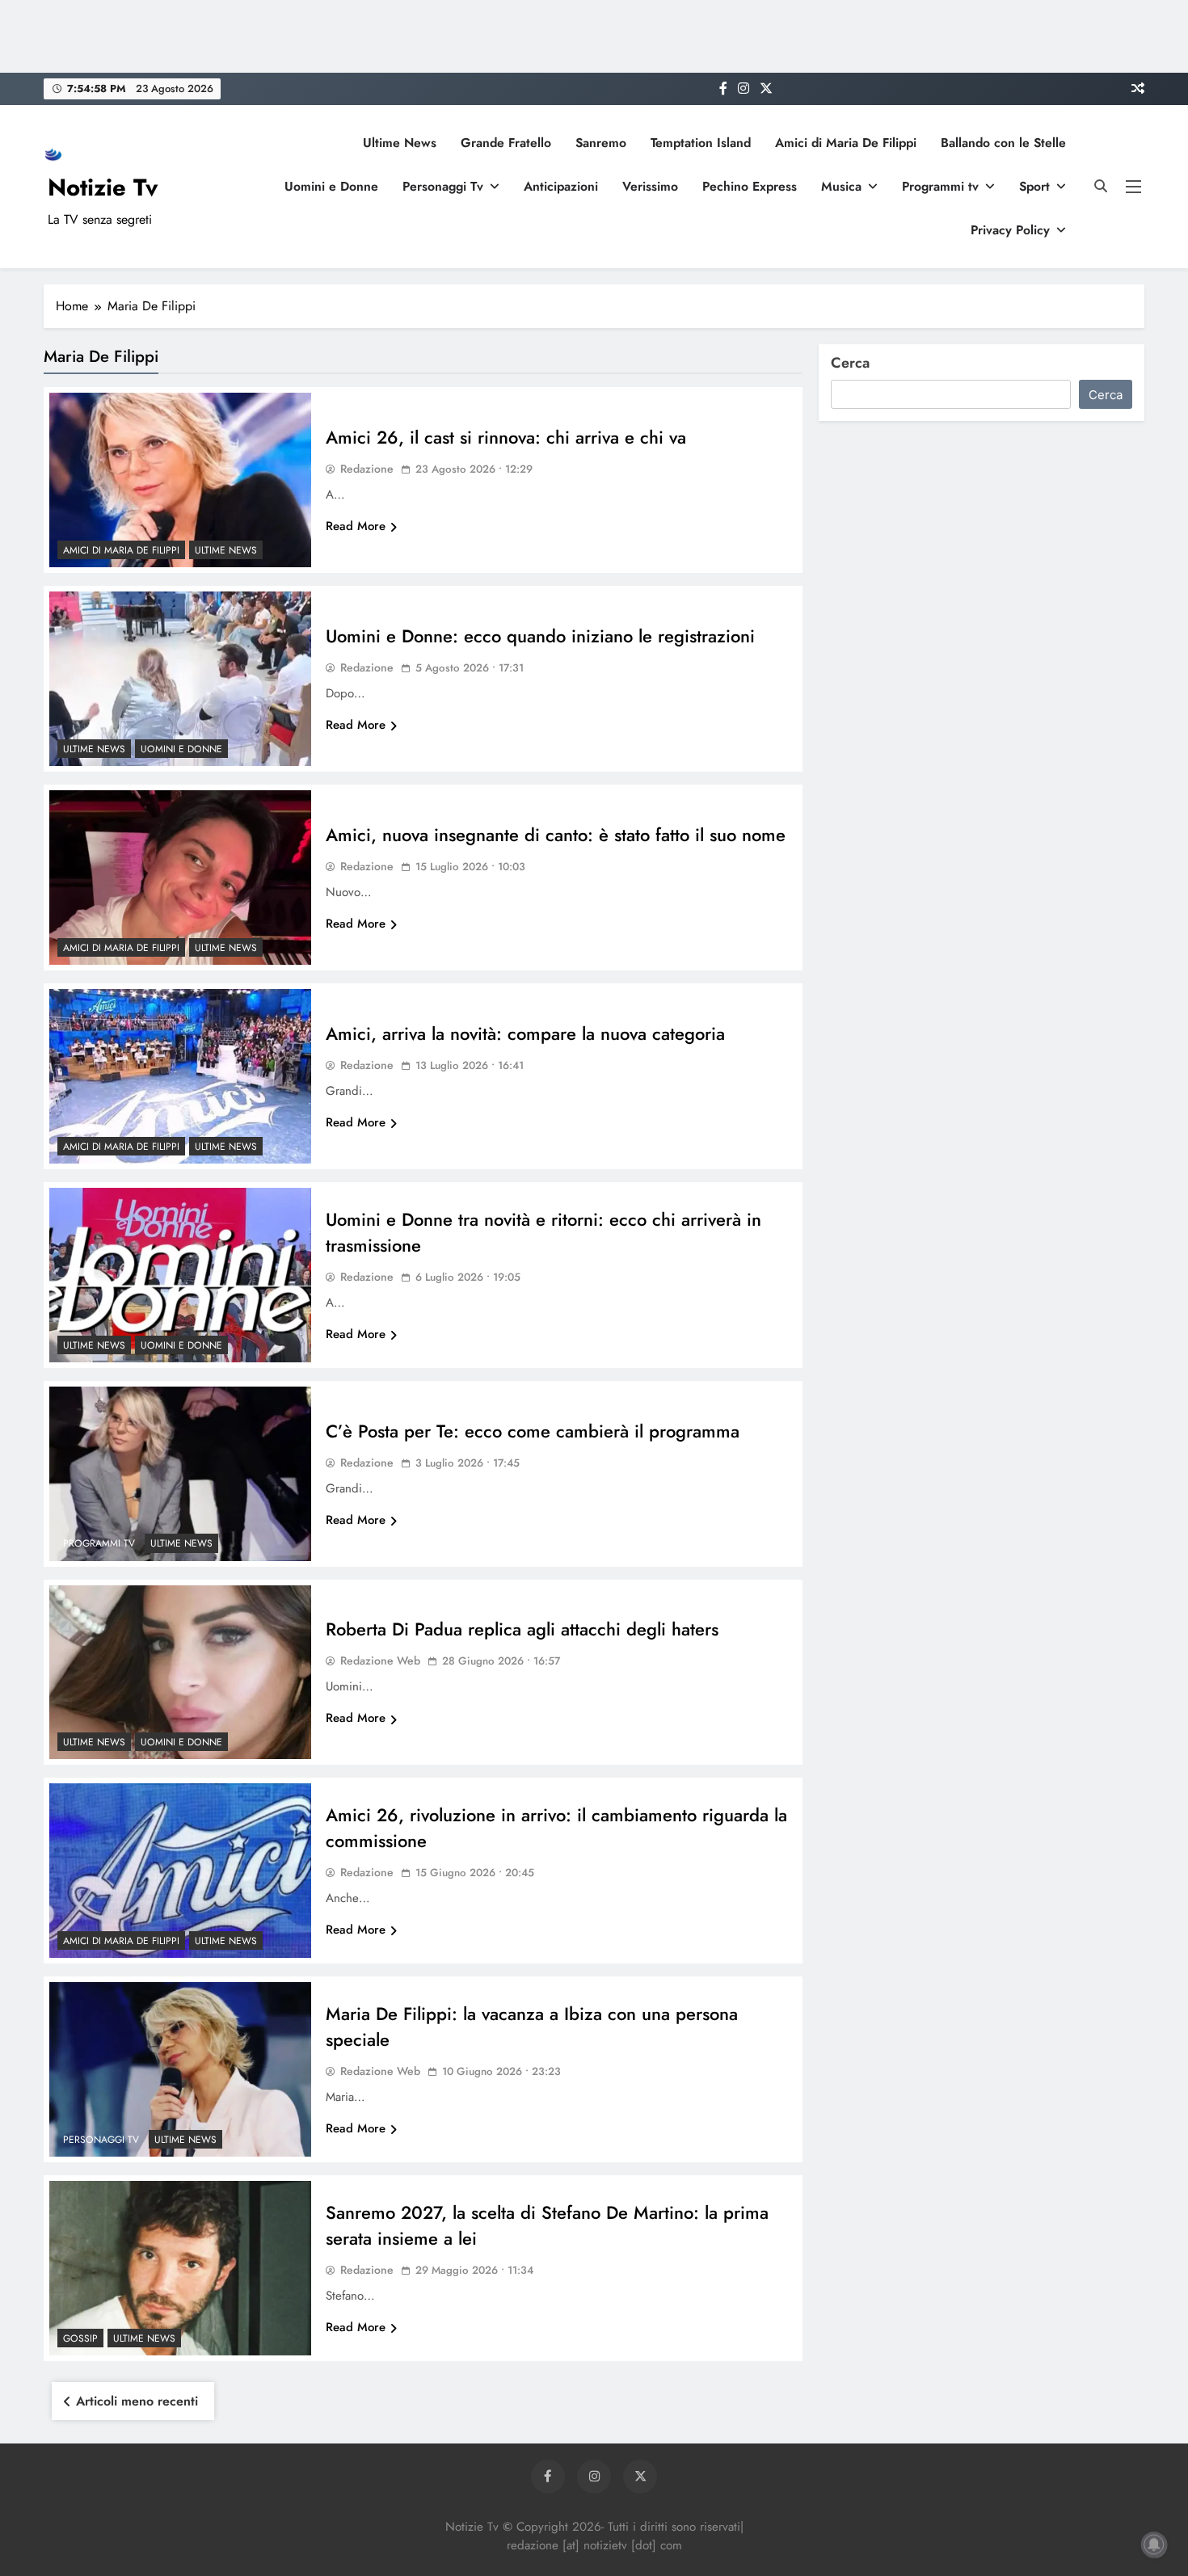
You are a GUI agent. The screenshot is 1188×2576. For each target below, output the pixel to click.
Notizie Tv (103, 187)
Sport (1034, 186)
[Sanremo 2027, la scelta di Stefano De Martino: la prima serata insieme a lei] (180, 2268)
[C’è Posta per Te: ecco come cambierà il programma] (180, 1474)
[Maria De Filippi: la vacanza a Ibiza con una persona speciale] (180, 2069)
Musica (841, 186)
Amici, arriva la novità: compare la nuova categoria (525, 1033)
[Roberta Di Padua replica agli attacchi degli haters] (180, 1673)
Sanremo (601, 143)
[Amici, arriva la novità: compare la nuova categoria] (180, 1076)
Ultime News (400, 143)
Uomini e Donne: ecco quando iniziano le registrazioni (540, 636)
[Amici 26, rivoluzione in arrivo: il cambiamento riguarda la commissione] (180, 1871)
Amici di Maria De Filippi (846, 143)
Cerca (850, 363)
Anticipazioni (561, 186)
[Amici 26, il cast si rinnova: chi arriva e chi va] (180, 480)
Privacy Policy (1010, 230)
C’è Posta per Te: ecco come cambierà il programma (533, 1431)
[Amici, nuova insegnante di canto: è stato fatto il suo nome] (180, 878)
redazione (367, 469)
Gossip (80, 2338)
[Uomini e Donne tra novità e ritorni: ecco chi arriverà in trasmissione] (180, 1275)
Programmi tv (940, 186)
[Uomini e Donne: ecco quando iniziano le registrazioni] (180, 679)
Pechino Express (750, 186)
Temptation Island (701, 143)
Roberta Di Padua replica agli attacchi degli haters (522, 1629)
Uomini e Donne (331, 186)
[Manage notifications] (1154, 2544)
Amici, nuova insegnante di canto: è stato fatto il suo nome (556, 835)
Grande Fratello (506, 143)
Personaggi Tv (443, 186)
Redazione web (380, 1661)
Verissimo (650, 186)
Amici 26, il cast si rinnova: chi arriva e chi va (506, 437)
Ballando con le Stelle (1003, 143)
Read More (356, 526)
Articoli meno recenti (137, 2401)
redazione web (380, 2071)
